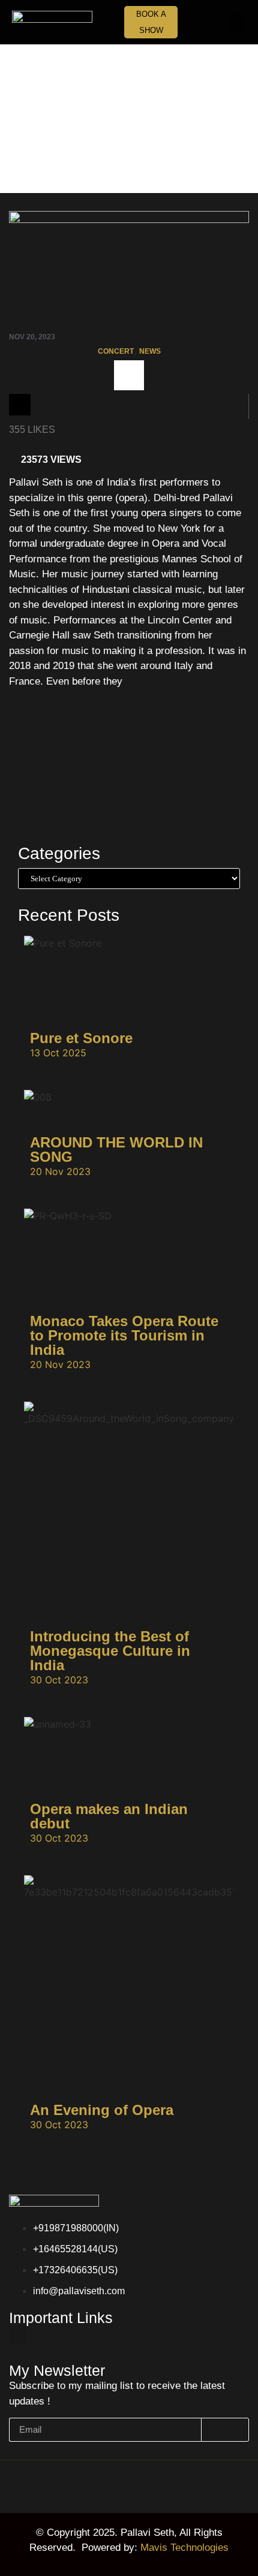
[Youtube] (165, 2488)
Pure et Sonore (81, 1038)
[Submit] (225, 2430)
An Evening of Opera (102, 2110)
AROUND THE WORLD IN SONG (116, 1150)
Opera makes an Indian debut (109, 1816)
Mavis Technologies (184, 2548)
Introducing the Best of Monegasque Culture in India (110, 1651)
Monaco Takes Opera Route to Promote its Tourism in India (124, 1335)
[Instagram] (93, 2488)
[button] (238, 22)
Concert (116, 351)
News (150, 351)
